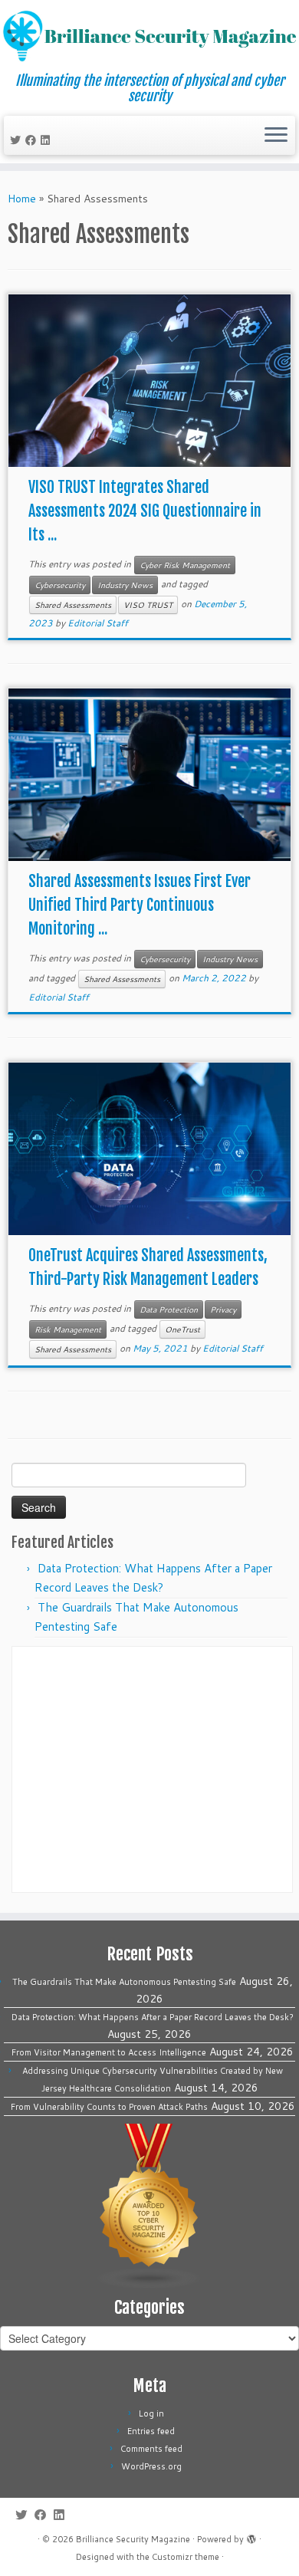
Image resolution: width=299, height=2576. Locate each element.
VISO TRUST (148, 605)
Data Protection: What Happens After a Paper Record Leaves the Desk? (153, 2017)
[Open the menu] (276, 136)
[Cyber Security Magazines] (149, 2206)
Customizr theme (186, 2557)
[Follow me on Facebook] (33, 140)
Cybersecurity (60, 585)
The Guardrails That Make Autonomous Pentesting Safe (124, 1982)
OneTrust (182, 1329)
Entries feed (151, 2431)
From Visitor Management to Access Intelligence (109, 2052)
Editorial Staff (98, 623)
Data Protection (169, 1309)
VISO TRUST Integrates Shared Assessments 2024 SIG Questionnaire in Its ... (145, 511)
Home (22, 199)
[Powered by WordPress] (251, 2536)
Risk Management (68, 1329)
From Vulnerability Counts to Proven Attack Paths (109, 2107)
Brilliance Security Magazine (133, 2539)
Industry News (125, 585)
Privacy (223, 1309)
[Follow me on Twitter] (18, 140)
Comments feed (151, 2449)
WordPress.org (151, 2466)
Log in (151, 2413)
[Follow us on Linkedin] (48, 140)
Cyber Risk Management (185, 565)
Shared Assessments (73, 605)
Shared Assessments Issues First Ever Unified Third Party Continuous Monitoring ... (140, 905)
